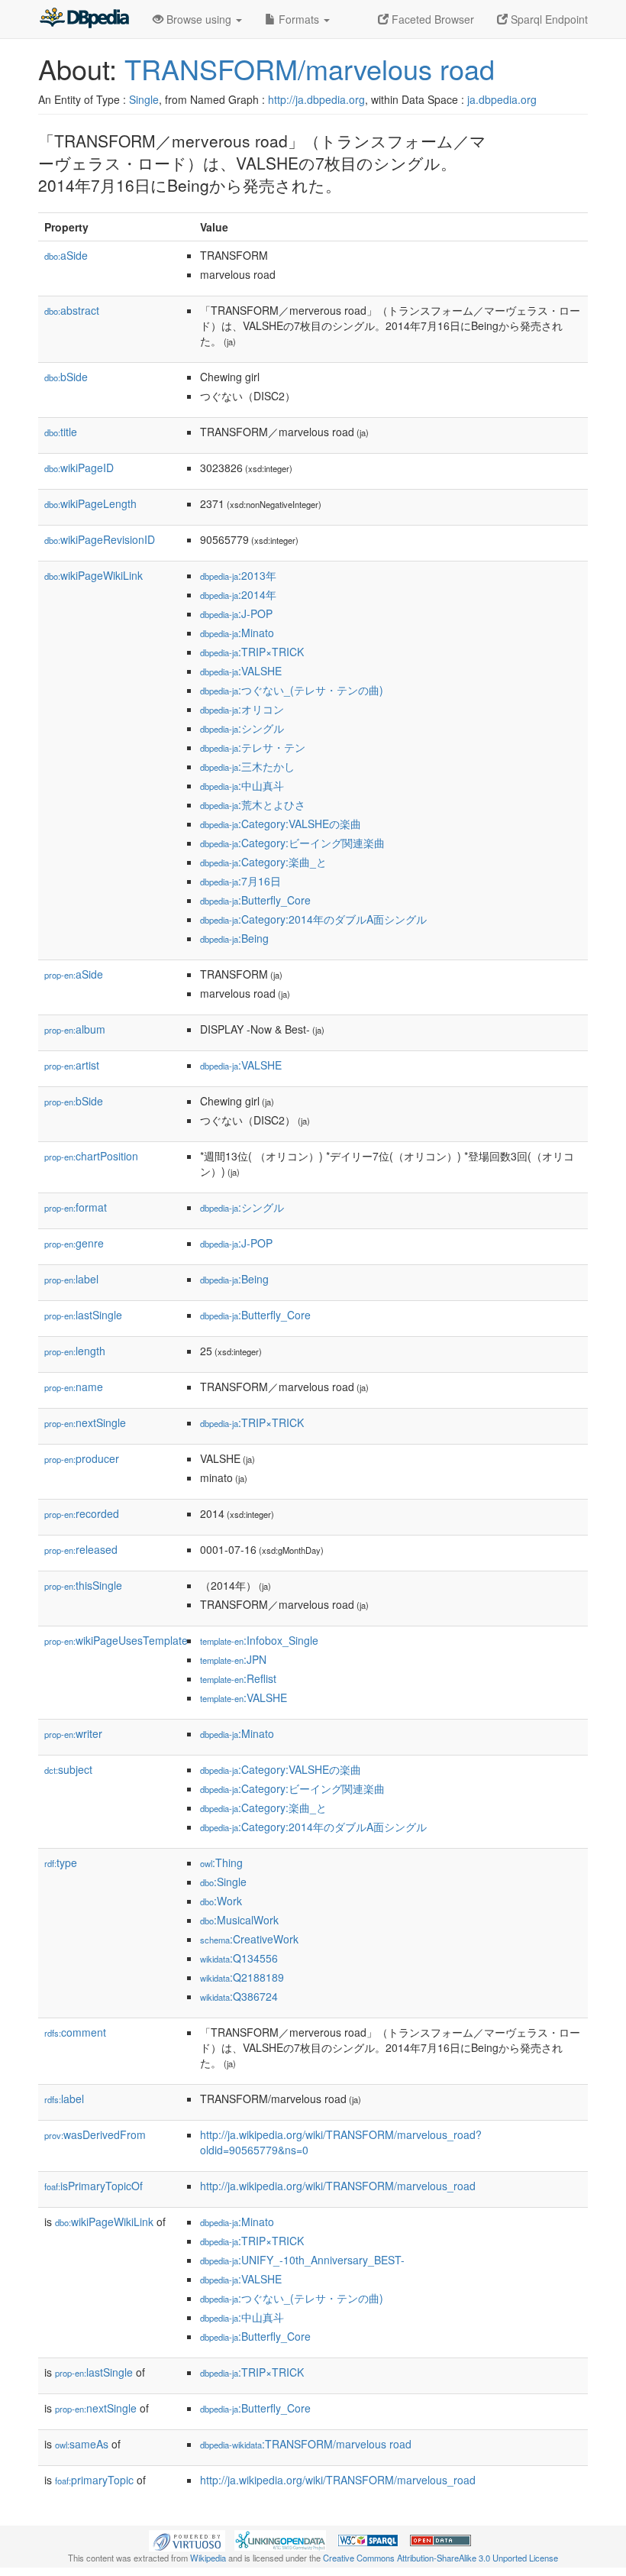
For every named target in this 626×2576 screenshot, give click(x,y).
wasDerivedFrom (95, 2134)
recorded (82, 1513)
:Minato (237, 633)
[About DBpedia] (84, 19)
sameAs (82, 2444)
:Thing (221, 1862)
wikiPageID (79, 468)
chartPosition (91, 1156)
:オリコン (242, 709)
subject (68, 1769)
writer (73, 1733)
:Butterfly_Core (255, 900)
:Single (223, 1882)
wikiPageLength (90, 503)
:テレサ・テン (253, 747)
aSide (66, 255)
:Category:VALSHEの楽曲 (281, 824)
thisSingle (83, 1585)
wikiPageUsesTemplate (116, 1640)
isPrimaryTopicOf (94, 2186)
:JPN (233, 1659)
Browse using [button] (199, 19)
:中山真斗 (242, 785)
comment (75, 2032)
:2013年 (238, 575)
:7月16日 (240, 881)
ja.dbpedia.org (502, 99)
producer (82, 1458)
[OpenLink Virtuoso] (187, 2539)
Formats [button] (299, 19)
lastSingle (83, 1315)
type (61, 1862)
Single (144, 99)
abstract (72, 310)
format (76, 1207)
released (81, 1549)
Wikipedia (208, 2558)
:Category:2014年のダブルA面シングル (313, 919)
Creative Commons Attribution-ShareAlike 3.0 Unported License (440, 2558)
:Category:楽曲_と (263, 862)
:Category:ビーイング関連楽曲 (292, 843)
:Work (221, 1901)
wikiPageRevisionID (100, 539)
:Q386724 (239, 1996)
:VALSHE (241, 671)
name (74, 1387)
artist (72, 1065)
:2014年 (238, 594)
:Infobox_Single (259, 1640)
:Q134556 (239, 1958)
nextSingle (85, 1422)
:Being (234, 938)
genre (74, 1243)
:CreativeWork (249, 1939)
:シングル (242, 728)
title (61, 432)
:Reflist (238, 1678)
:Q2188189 (242, 1977)
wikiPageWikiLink (94, 575)
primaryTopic (94, 2480)
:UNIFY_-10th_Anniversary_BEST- (302, 2260)
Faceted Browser (431, 19)
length (75, 1351)
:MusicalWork (239, 1920)
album (75, 1029)
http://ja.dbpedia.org (316, 99)
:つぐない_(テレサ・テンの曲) (292, 690)
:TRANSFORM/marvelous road (306, 2444)
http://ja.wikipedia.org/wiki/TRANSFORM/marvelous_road (338, 2186)
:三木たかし (247, 766)
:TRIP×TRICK (252, 652)
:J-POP (236, 613)
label (71, 1279)
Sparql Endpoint (548, 19)
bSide (66, 377)
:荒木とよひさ (253, 804)
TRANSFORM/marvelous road (310, 68)
